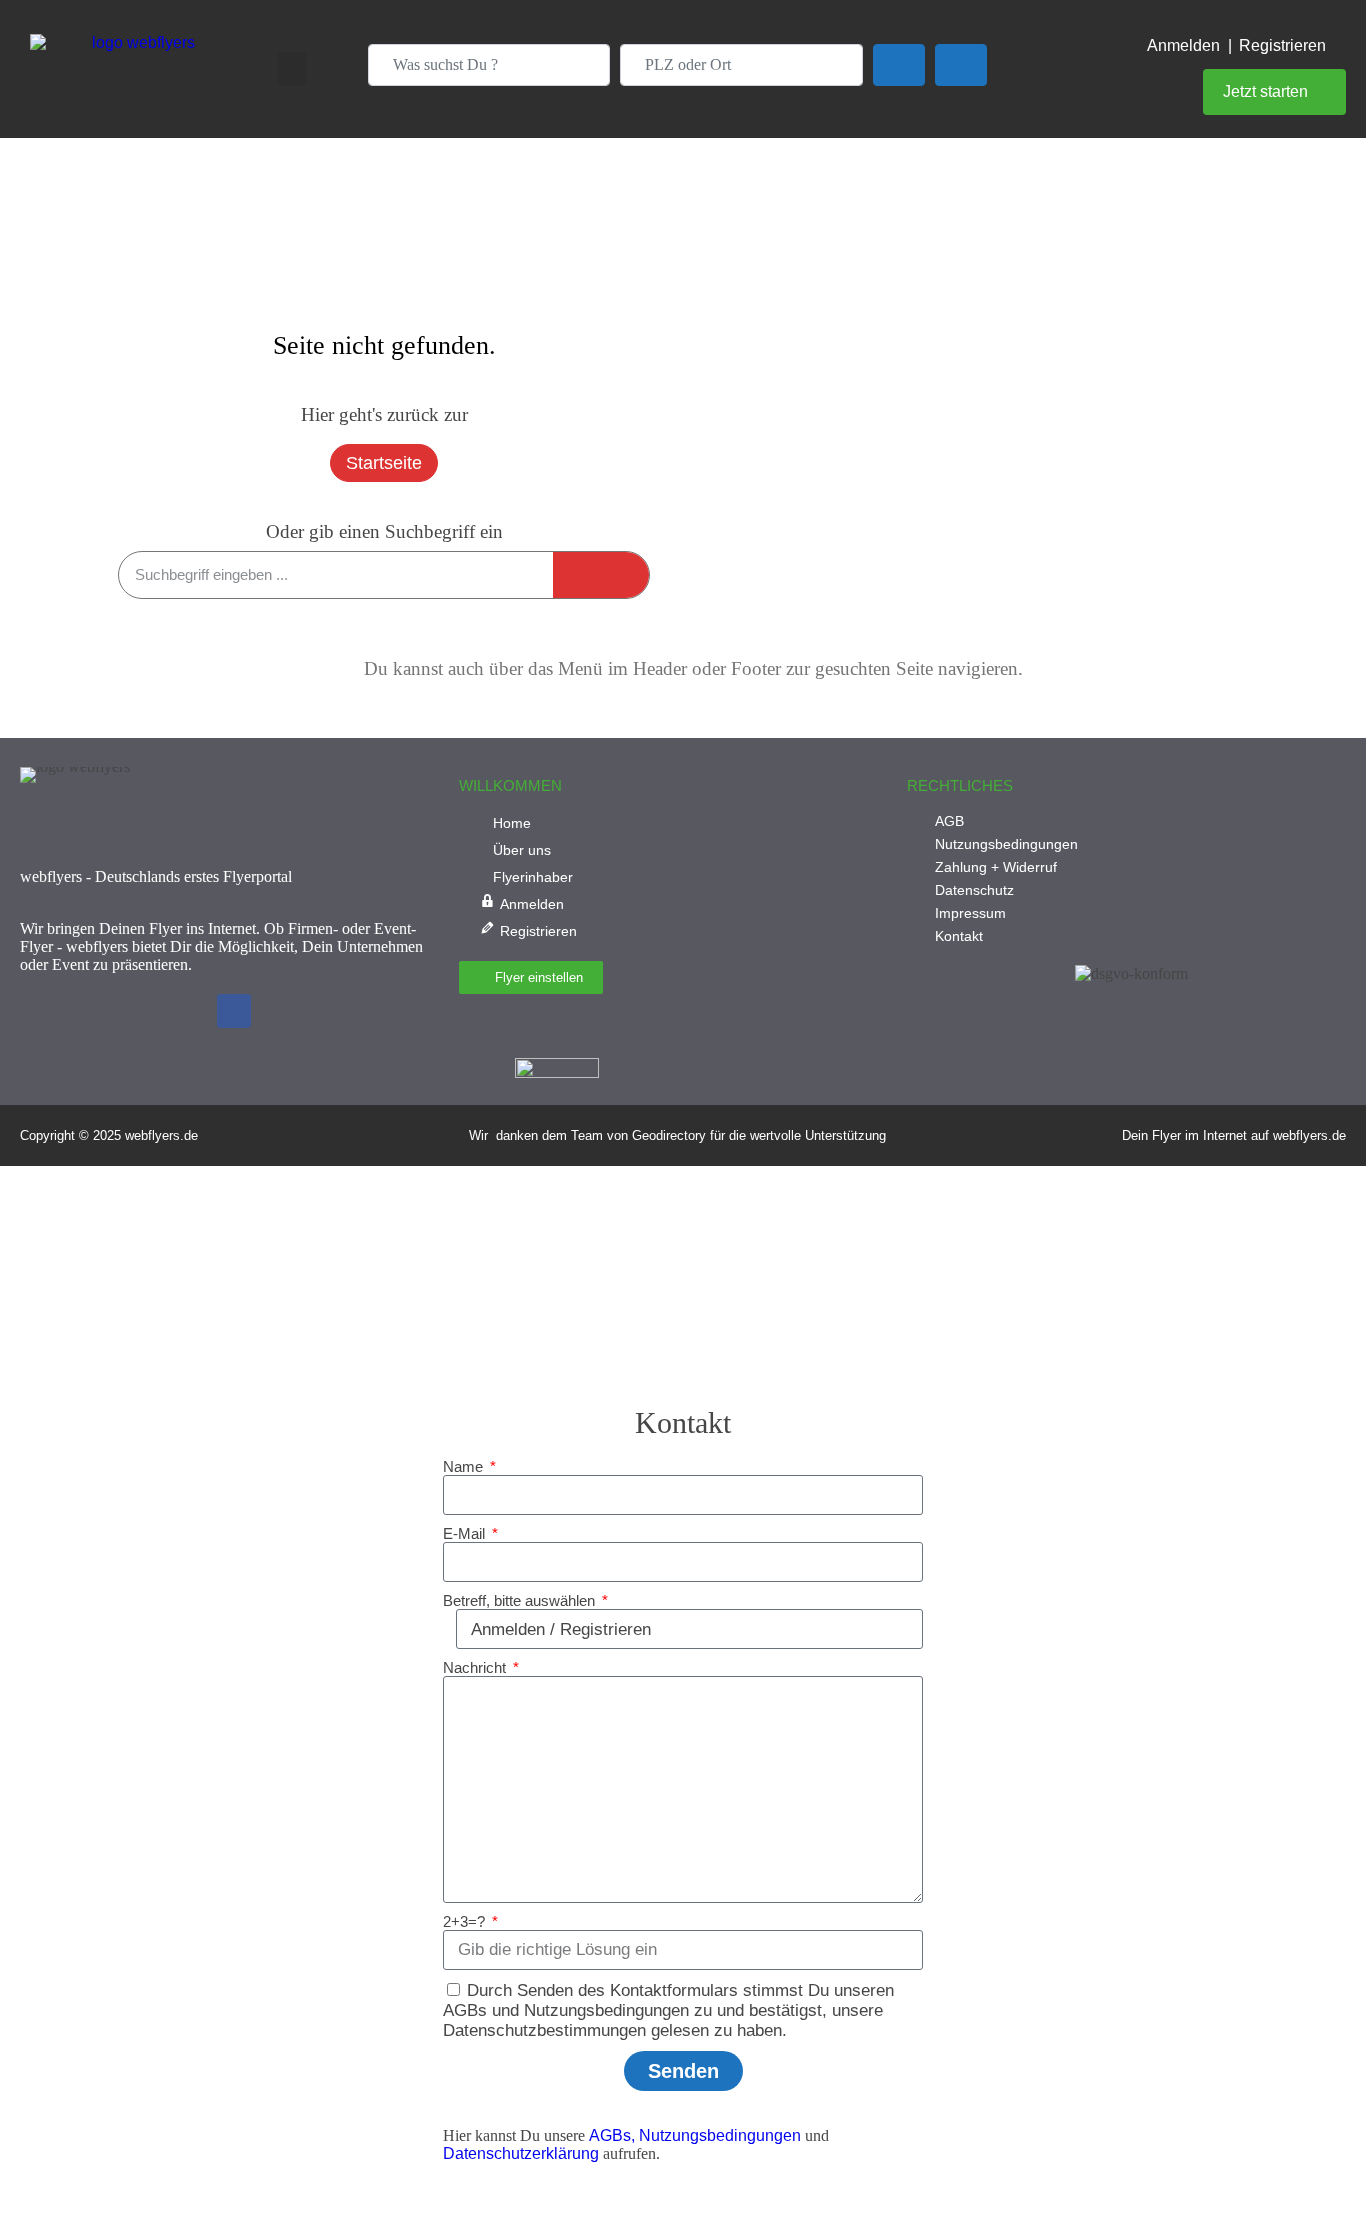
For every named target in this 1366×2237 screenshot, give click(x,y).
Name (465, 1466)
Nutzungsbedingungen (720, 2135)
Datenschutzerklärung (521, 2153)
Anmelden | (1189, 45)
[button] (292, 68)
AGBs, (612, 2135)
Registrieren (1282, 45)
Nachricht (476, 1667)
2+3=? (466, 1921)
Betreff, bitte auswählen (521, 1600)
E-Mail (466, 1533)
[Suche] (601, 575)
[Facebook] (234, 1011)
